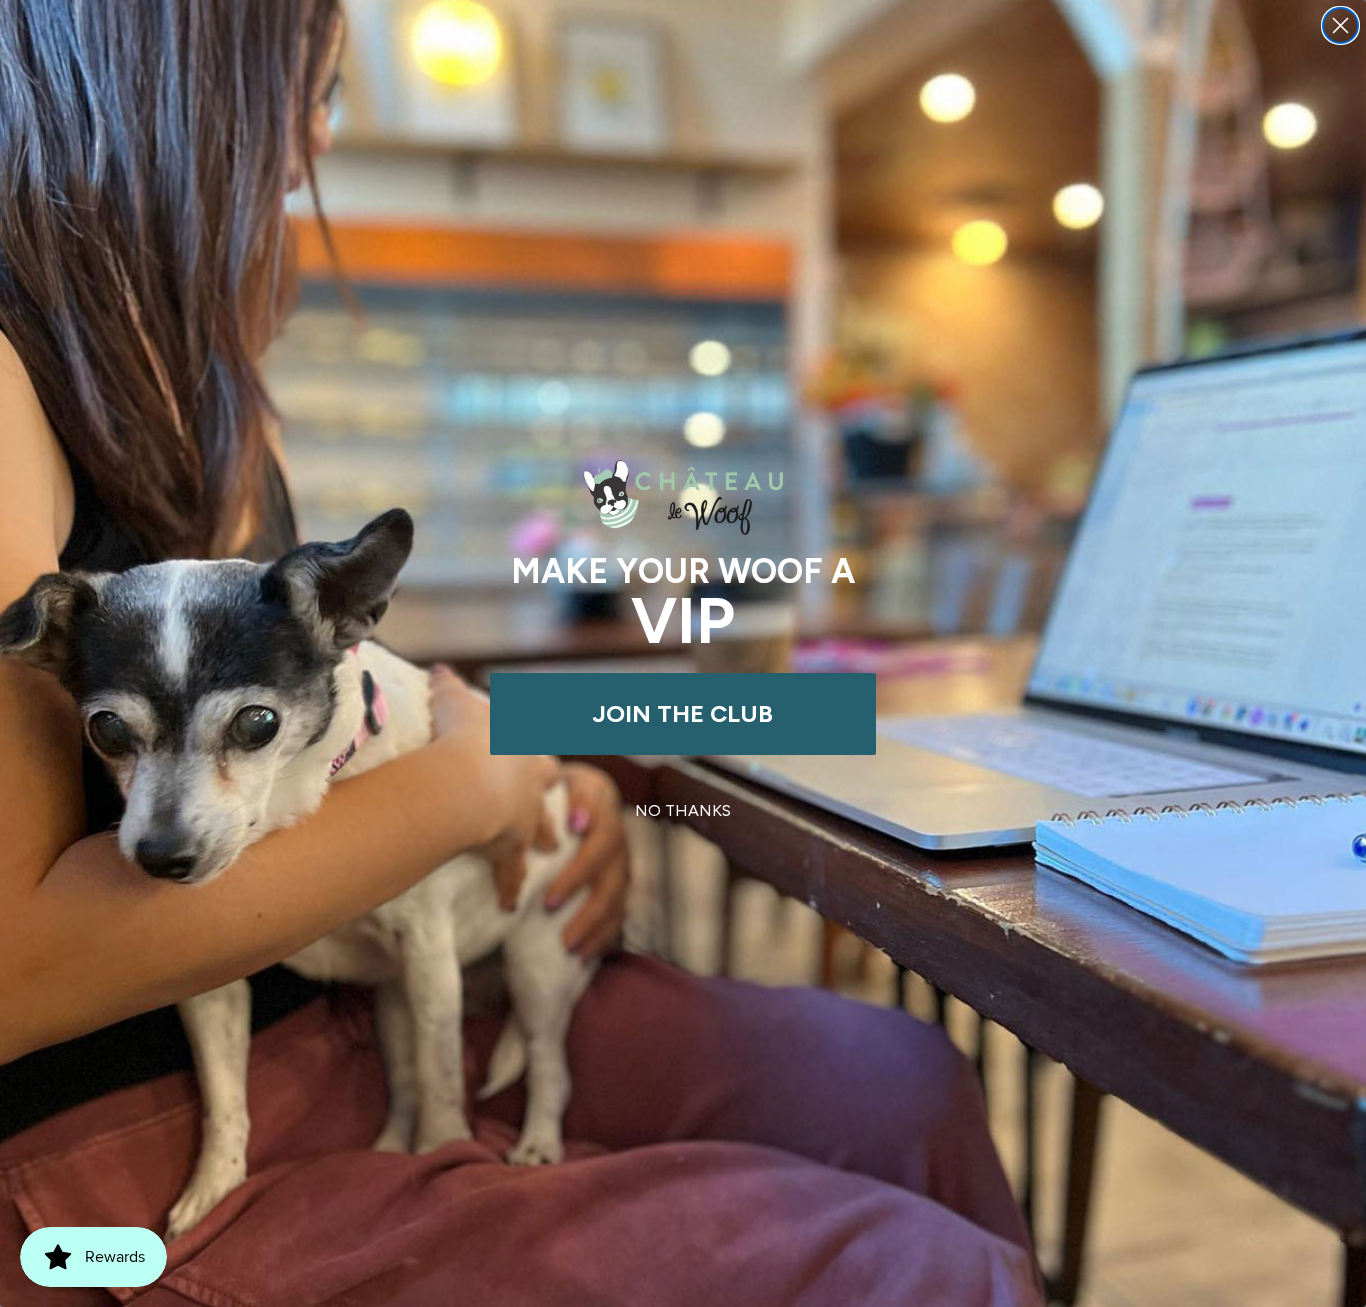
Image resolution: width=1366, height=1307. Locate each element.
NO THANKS (683, 810)
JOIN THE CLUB (683, 713)
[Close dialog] (1340, 25)
